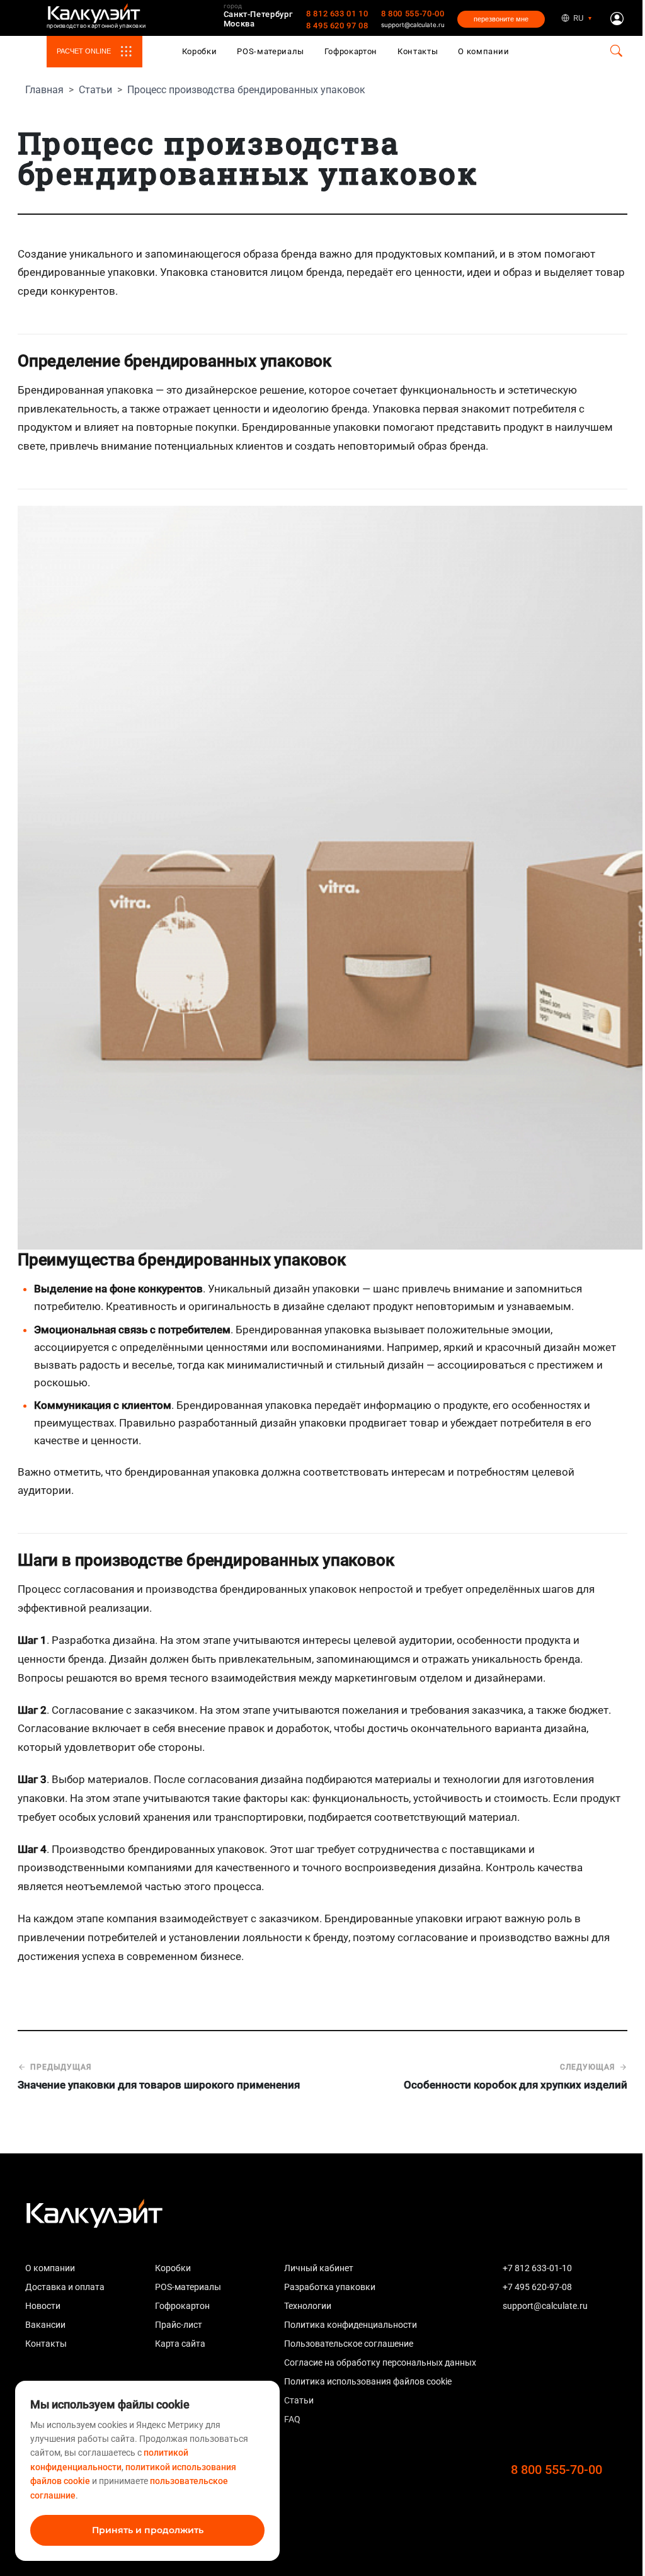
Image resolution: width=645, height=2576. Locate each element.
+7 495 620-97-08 (537, 2287)
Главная (44, 90)
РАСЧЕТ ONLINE (84, 51)
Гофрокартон (351, 51)
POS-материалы (271, 51)
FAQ (292, 2419)
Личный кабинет (319, 2268)
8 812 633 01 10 (337, 14)
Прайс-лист (179, 2325)
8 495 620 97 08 (337, 26)
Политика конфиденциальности (351, 2325)
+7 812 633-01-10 (537, 2268)
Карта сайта (180, 2344)
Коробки (200, 51)
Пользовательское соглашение (349, 2344)
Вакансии (45, 2325)
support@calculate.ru (413, 25)
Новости (43, 2306)
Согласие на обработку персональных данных (380, 2362)
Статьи (95, 90)
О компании (484, 51)
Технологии (308, 2306)
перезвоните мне (501, 19)
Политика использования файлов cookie (368, 2381)
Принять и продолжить (148, 2530)
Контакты (418, 51)
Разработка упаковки (330, 2287)
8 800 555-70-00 (413, 14)
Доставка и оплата (65, 2287)
